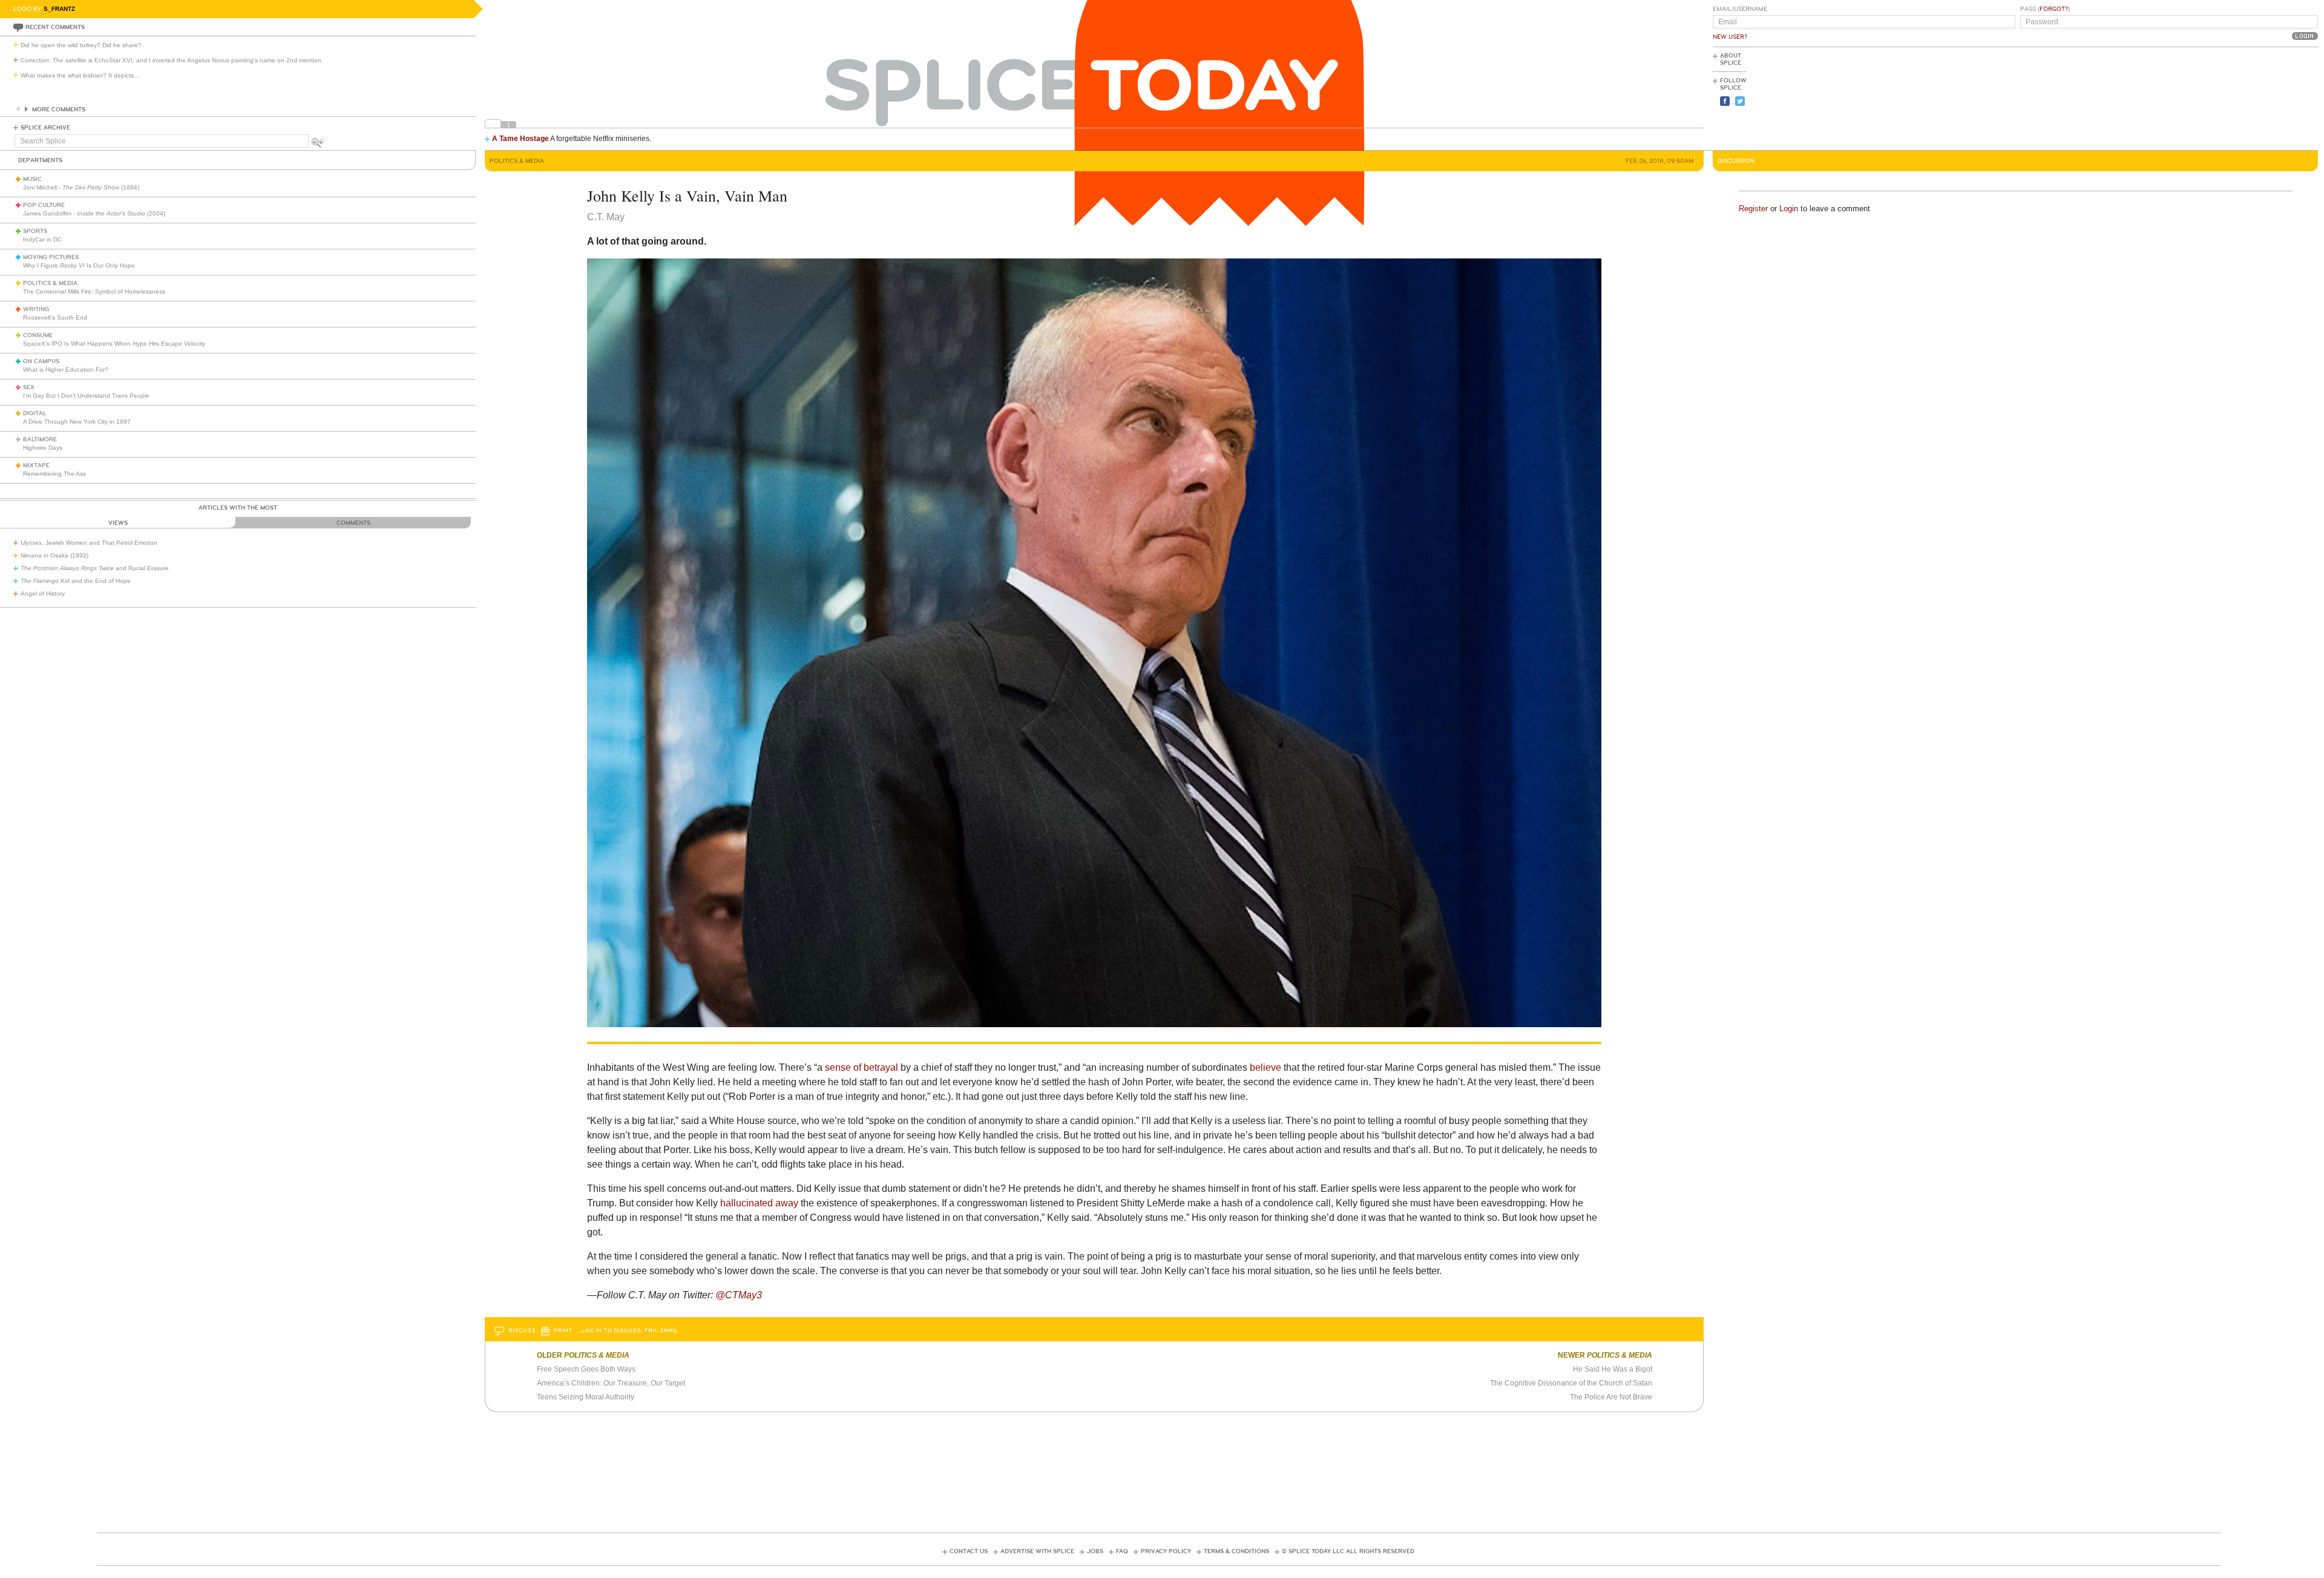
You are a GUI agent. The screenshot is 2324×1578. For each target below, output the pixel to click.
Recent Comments (55, 27)
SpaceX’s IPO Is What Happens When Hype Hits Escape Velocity (114, 344)
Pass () (2045, 9)
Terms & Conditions (1236, 1551)
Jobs (1095, 1551)
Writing (36, 309)
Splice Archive (45, 128)
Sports (35, 231)
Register (1753, 209)
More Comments (59, 110)
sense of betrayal (862, 1067)
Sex (29, 387)
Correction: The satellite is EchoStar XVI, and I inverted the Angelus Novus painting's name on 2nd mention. (172, 60)
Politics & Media (50, 283)
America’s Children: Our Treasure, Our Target (611, 1383)
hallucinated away (759, 1203)
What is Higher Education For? (66, 370)
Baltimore (40, 439)
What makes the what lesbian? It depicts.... (81, 75)
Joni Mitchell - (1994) (81, 187)
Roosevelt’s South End (55, 317)
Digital (35, 413)
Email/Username (1740, 9)
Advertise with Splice (1037, 1551)
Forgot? (2054, 9)
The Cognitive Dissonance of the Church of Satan (1571, 1383)
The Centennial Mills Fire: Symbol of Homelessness (94, 291)
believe (1265, 1067)
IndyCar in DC (42, 239)
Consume (38, 335)
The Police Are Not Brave (1611, 1397)
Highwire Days (43, 448)
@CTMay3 (739, 1295)
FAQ (1122, 1551)
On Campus (41, 361)
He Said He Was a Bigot (1613, 1369)
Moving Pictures (51, 257)
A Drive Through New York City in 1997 (77, 422)
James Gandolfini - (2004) (94, 213)
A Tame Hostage (520, 139)
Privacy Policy (1166, 1551)
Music (32, 179)
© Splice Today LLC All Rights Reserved (1348, 1551)
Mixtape (36, 465)
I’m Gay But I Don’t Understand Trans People (86, 396)
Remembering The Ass (54, 474)
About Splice (1731, 59)
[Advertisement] (2263, 97)
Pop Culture (44, 205)
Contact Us (969, 1551)
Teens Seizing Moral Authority (586, 1397)
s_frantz (59, 9)
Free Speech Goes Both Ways (586, 1369)
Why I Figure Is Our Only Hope (79, 265)
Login (1789, 209)
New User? (1730, 37)
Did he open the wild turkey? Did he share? (81, 45)
